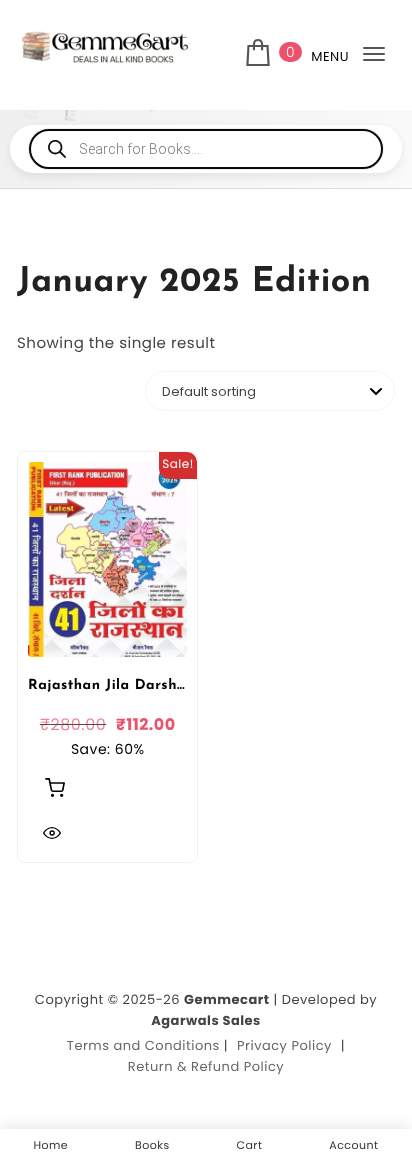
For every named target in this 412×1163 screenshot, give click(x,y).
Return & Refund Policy (206, 1066)
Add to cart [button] (55, 787)
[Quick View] (52, 833)
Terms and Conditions (143, 1045)
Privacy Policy (284, 1045)
